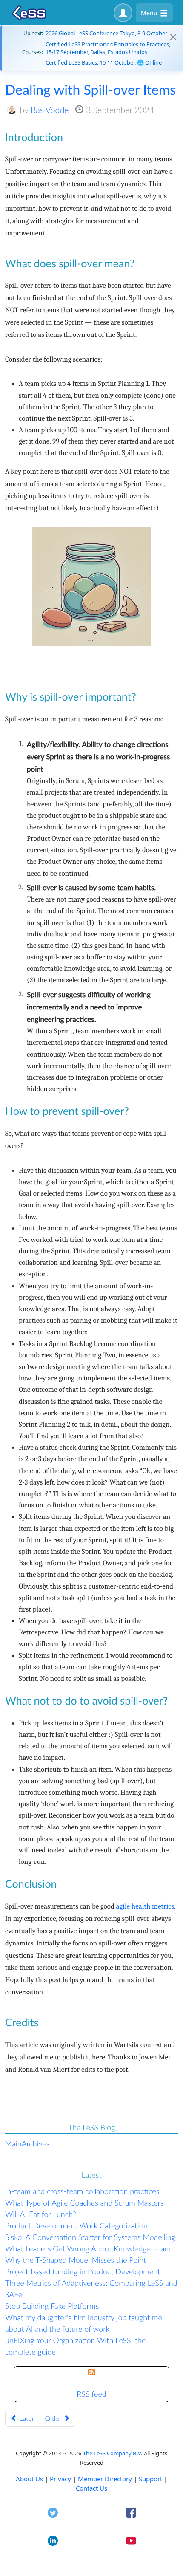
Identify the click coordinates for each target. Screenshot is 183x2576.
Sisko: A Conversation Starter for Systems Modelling (90, 2237)
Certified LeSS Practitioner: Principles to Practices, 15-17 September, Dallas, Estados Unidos (108, 48)
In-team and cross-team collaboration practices (82, 2191)
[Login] (123, 13)
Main (13, 2143)
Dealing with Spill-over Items (90, 89)
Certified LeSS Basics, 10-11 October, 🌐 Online (104, 62)
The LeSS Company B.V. (113, 2453)
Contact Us (91, 2488)
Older (54, 2419)
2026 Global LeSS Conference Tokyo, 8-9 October (106, 33)
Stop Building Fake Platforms (52, 2306)
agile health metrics (145, 1907)
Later (26, 2419)
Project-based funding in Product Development (83, 2271)
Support (150, 2479)
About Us (29, 2479)
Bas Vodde (50, 110)
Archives (36, 2143)
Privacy (60, 2479)
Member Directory (105, 2479)
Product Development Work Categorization (76, 2225)
